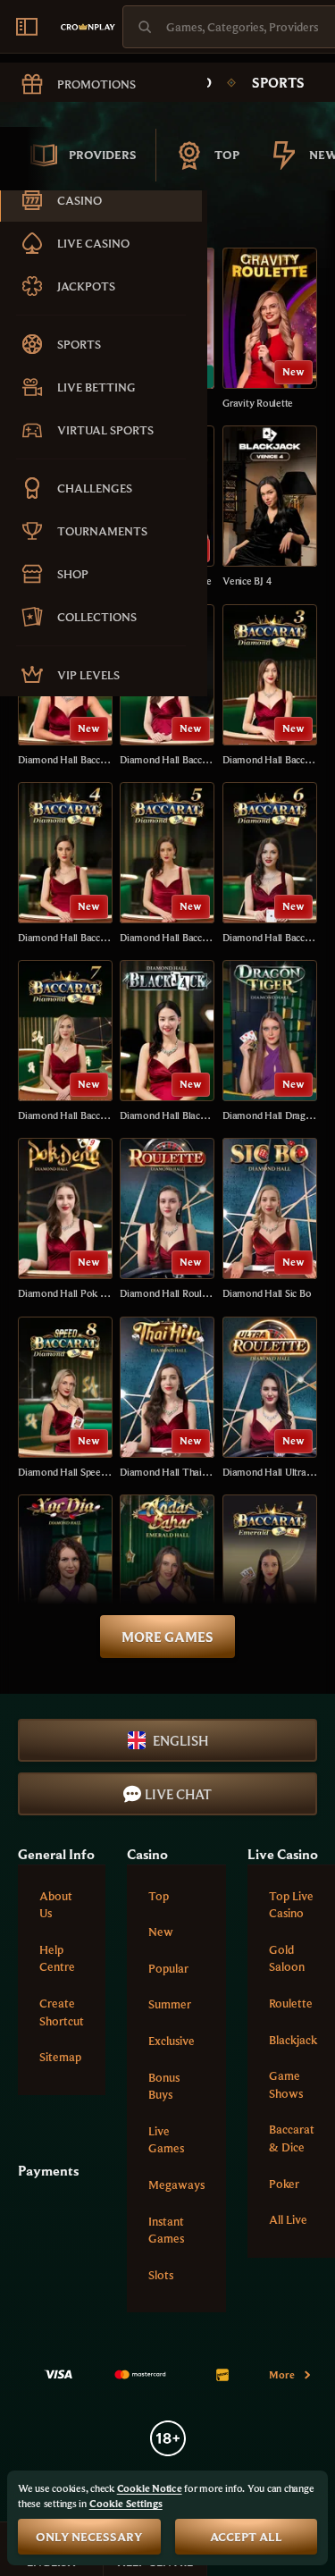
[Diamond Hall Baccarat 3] (270, 686)
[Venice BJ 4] (270, 507)
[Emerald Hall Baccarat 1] (270, 1576)
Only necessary (89, 2537)
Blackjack (293, 2040)
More (282, 2374)
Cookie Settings (126, 2504)
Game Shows (286, 2084)
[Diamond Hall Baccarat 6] (270, 864)
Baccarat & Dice (292, 2138)
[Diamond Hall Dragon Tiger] (270, 1042)
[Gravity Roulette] (270, 329)
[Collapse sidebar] (27, 27)
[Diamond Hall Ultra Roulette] (270, 1398)
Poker (284, 2184)
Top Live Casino (291, 1905)
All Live (288, 2219)
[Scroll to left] (27, 156)
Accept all (246, 2537)
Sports (278, 82)
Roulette (291, 2003)
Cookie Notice (150, 2488)
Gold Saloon (287, 1958)
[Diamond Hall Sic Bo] (270, 1220)
